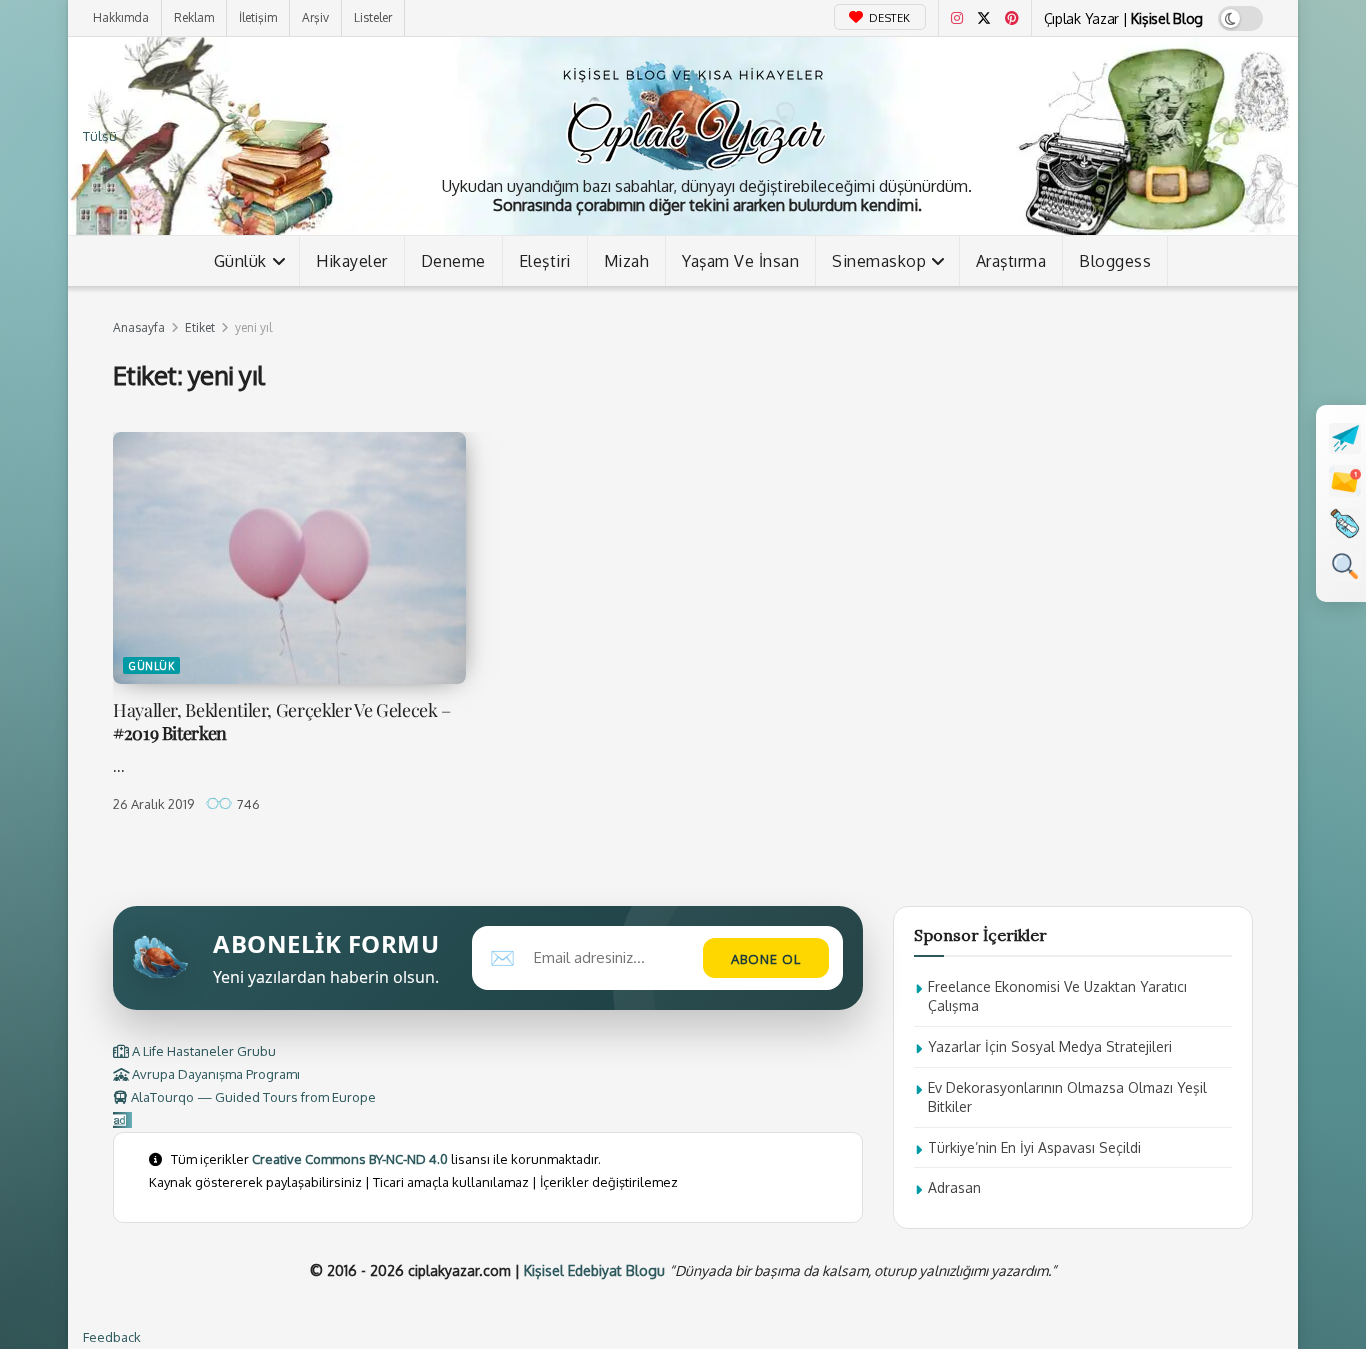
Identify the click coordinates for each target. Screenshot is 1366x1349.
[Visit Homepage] (693, 114)
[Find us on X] (984, 18)
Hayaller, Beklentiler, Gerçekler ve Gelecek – (282, 721)
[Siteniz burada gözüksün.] (122, 1120)
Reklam (194, 17)
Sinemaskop (879, 261)
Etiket (200, 327)
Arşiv (315, 17)
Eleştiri (545, 261)
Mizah (627, 261)
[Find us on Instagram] (957, 18)
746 (247, 804)
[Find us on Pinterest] (1012, 18)
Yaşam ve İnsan (740, 261)
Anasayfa (139, 327)
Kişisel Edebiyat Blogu (594, 1270)
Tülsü (100, 136)
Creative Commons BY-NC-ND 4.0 (350, 1159)
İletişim (258, 17)
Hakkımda (121, 17)
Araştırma (1011, 261)
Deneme (453, 261)
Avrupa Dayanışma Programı (214, 1074)
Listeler (373, 17)
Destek (888, 18)
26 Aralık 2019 (153, 804)
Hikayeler (352, 261)
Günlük (240, 261)
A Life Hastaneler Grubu (202, 1051)
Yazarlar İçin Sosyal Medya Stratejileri (1050, 1046)
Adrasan (954, 1187)
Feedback (112, 1337)
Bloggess (1115, 261)
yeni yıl (253, 327)
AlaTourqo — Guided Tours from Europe (252, 1097)
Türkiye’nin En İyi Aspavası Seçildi (1034, 1147)
